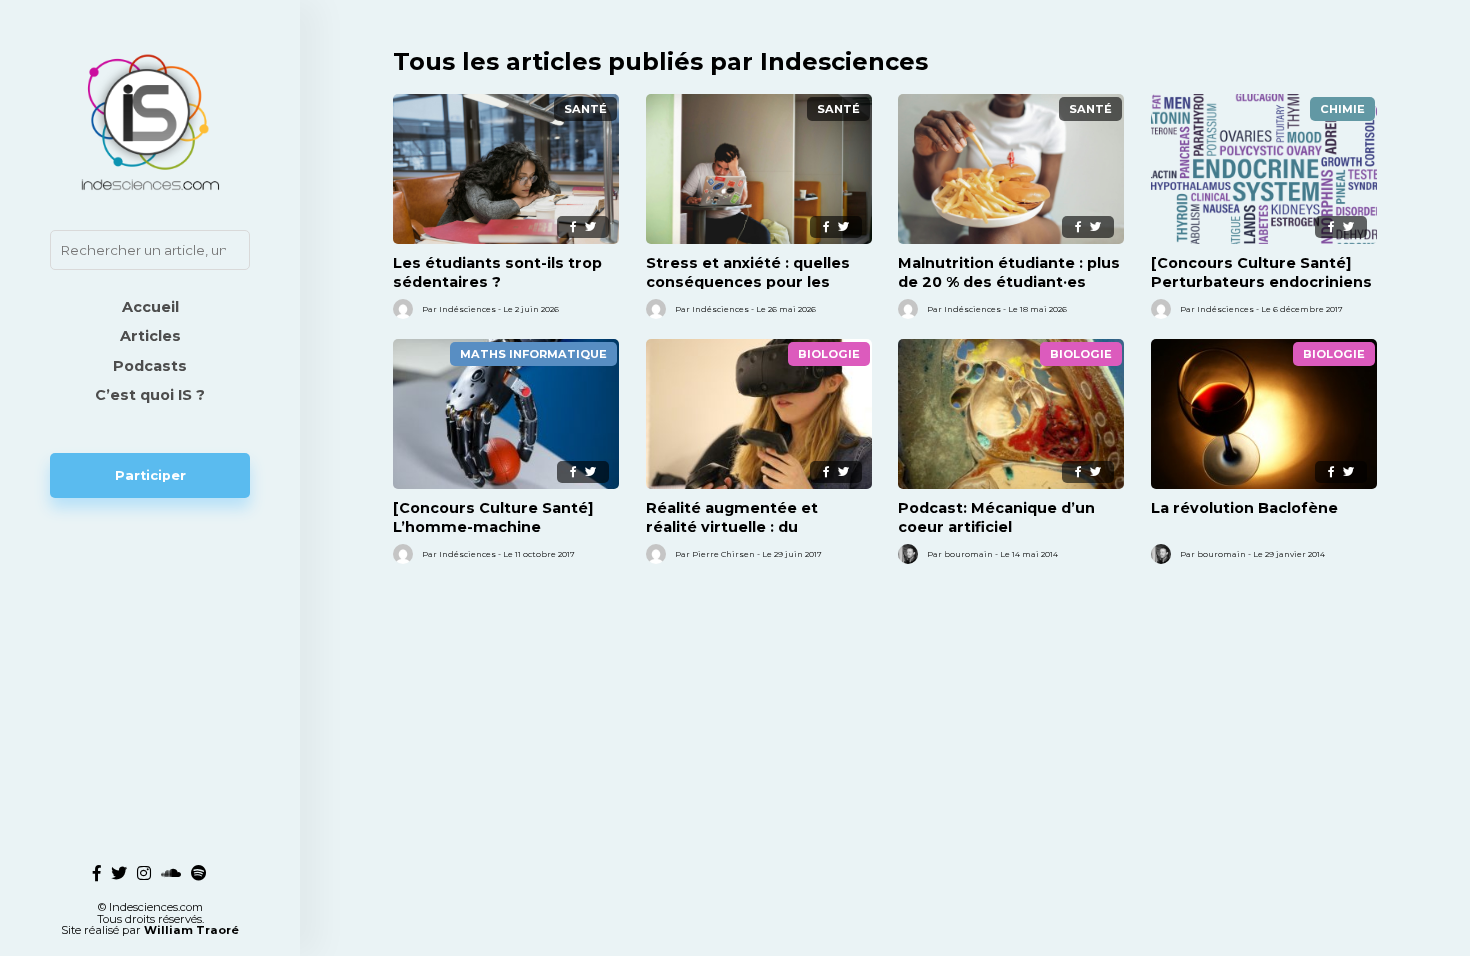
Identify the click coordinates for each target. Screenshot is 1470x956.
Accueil (150, 307)
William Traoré (191, 930)
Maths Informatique (533, 354)
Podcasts (150, 366)
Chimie (1342, 109)
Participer (150, 475)
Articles (150, 336)
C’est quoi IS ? (150, 395)
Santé (585, 109)
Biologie (829, 354)
